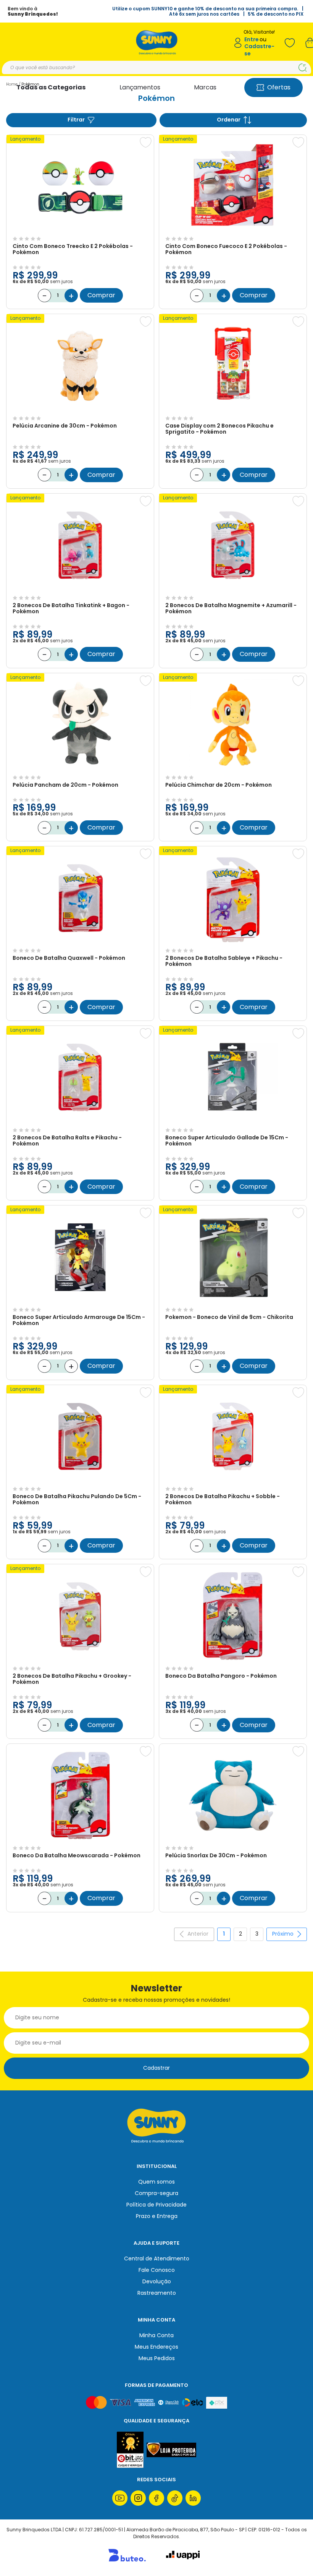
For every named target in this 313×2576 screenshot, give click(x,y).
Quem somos (156, 2182)
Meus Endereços (156, 2347)
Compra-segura (156, 2193)
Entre (252, 40)
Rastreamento (157, 2293)
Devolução (157, 2281)
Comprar (101, 295)
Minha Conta (156, 2335)
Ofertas (279, 87)
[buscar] (303, 68)
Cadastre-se (259, 50)
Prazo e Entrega (157, 2216)
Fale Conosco (157, 2270)
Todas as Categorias (51, 87)
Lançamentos (140, 87)
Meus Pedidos (157, 2358)
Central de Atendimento (157, 2258)
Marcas (205, 87)
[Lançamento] (80, 230)
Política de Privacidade (156, 2205)
